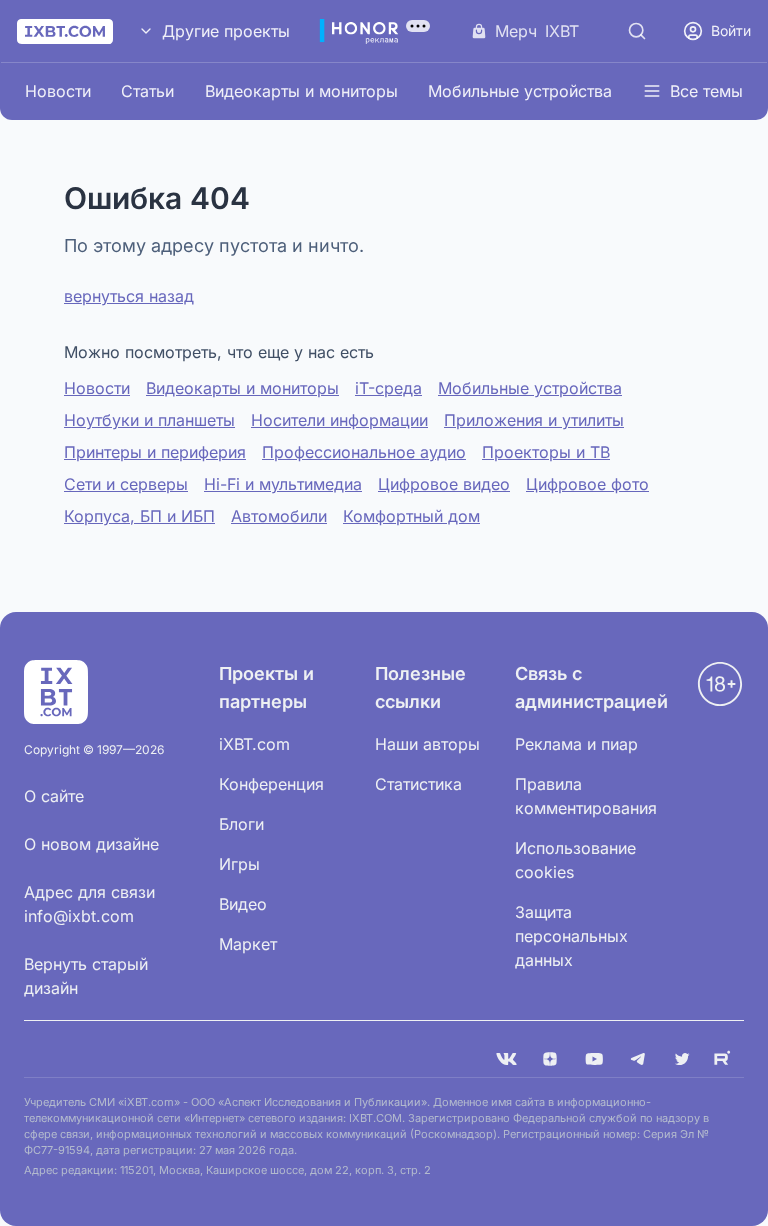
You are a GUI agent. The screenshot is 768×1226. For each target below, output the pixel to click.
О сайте (54, 796)
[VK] (506, 1059)
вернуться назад (129, 296)
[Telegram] (638, 1059)
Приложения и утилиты (534, 420)
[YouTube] (594, 1059)
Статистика (418, 784)
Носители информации (339, 420)
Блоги (241, 824)
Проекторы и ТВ (546, 452)
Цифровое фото (587, 484)
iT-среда (388, 388)
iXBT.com (254, 744)
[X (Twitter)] (682, 1059)
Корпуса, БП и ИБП (139, 516)
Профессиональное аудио (364, 452)
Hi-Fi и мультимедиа (283, 484)
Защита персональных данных (571, 936)
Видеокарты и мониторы (301, 91)
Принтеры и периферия (155, 452)
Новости (58, 91)
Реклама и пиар (576, 744)
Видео (243, 904)
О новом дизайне (91, 844)
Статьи (147, 91)
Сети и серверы (126, 484)
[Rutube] (726, 1059)
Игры (239, 864)
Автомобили (279, 516)
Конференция (271, 784)
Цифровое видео (444, 484)
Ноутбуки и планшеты (149, 420)
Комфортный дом (411, 516)
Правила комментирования (586, 796)
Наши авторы (427, 744)
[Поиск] (637, 31)
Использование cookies (575, 860)
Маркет (248, 944)
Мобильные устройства (520, 91)
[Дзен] (550, 1059)
